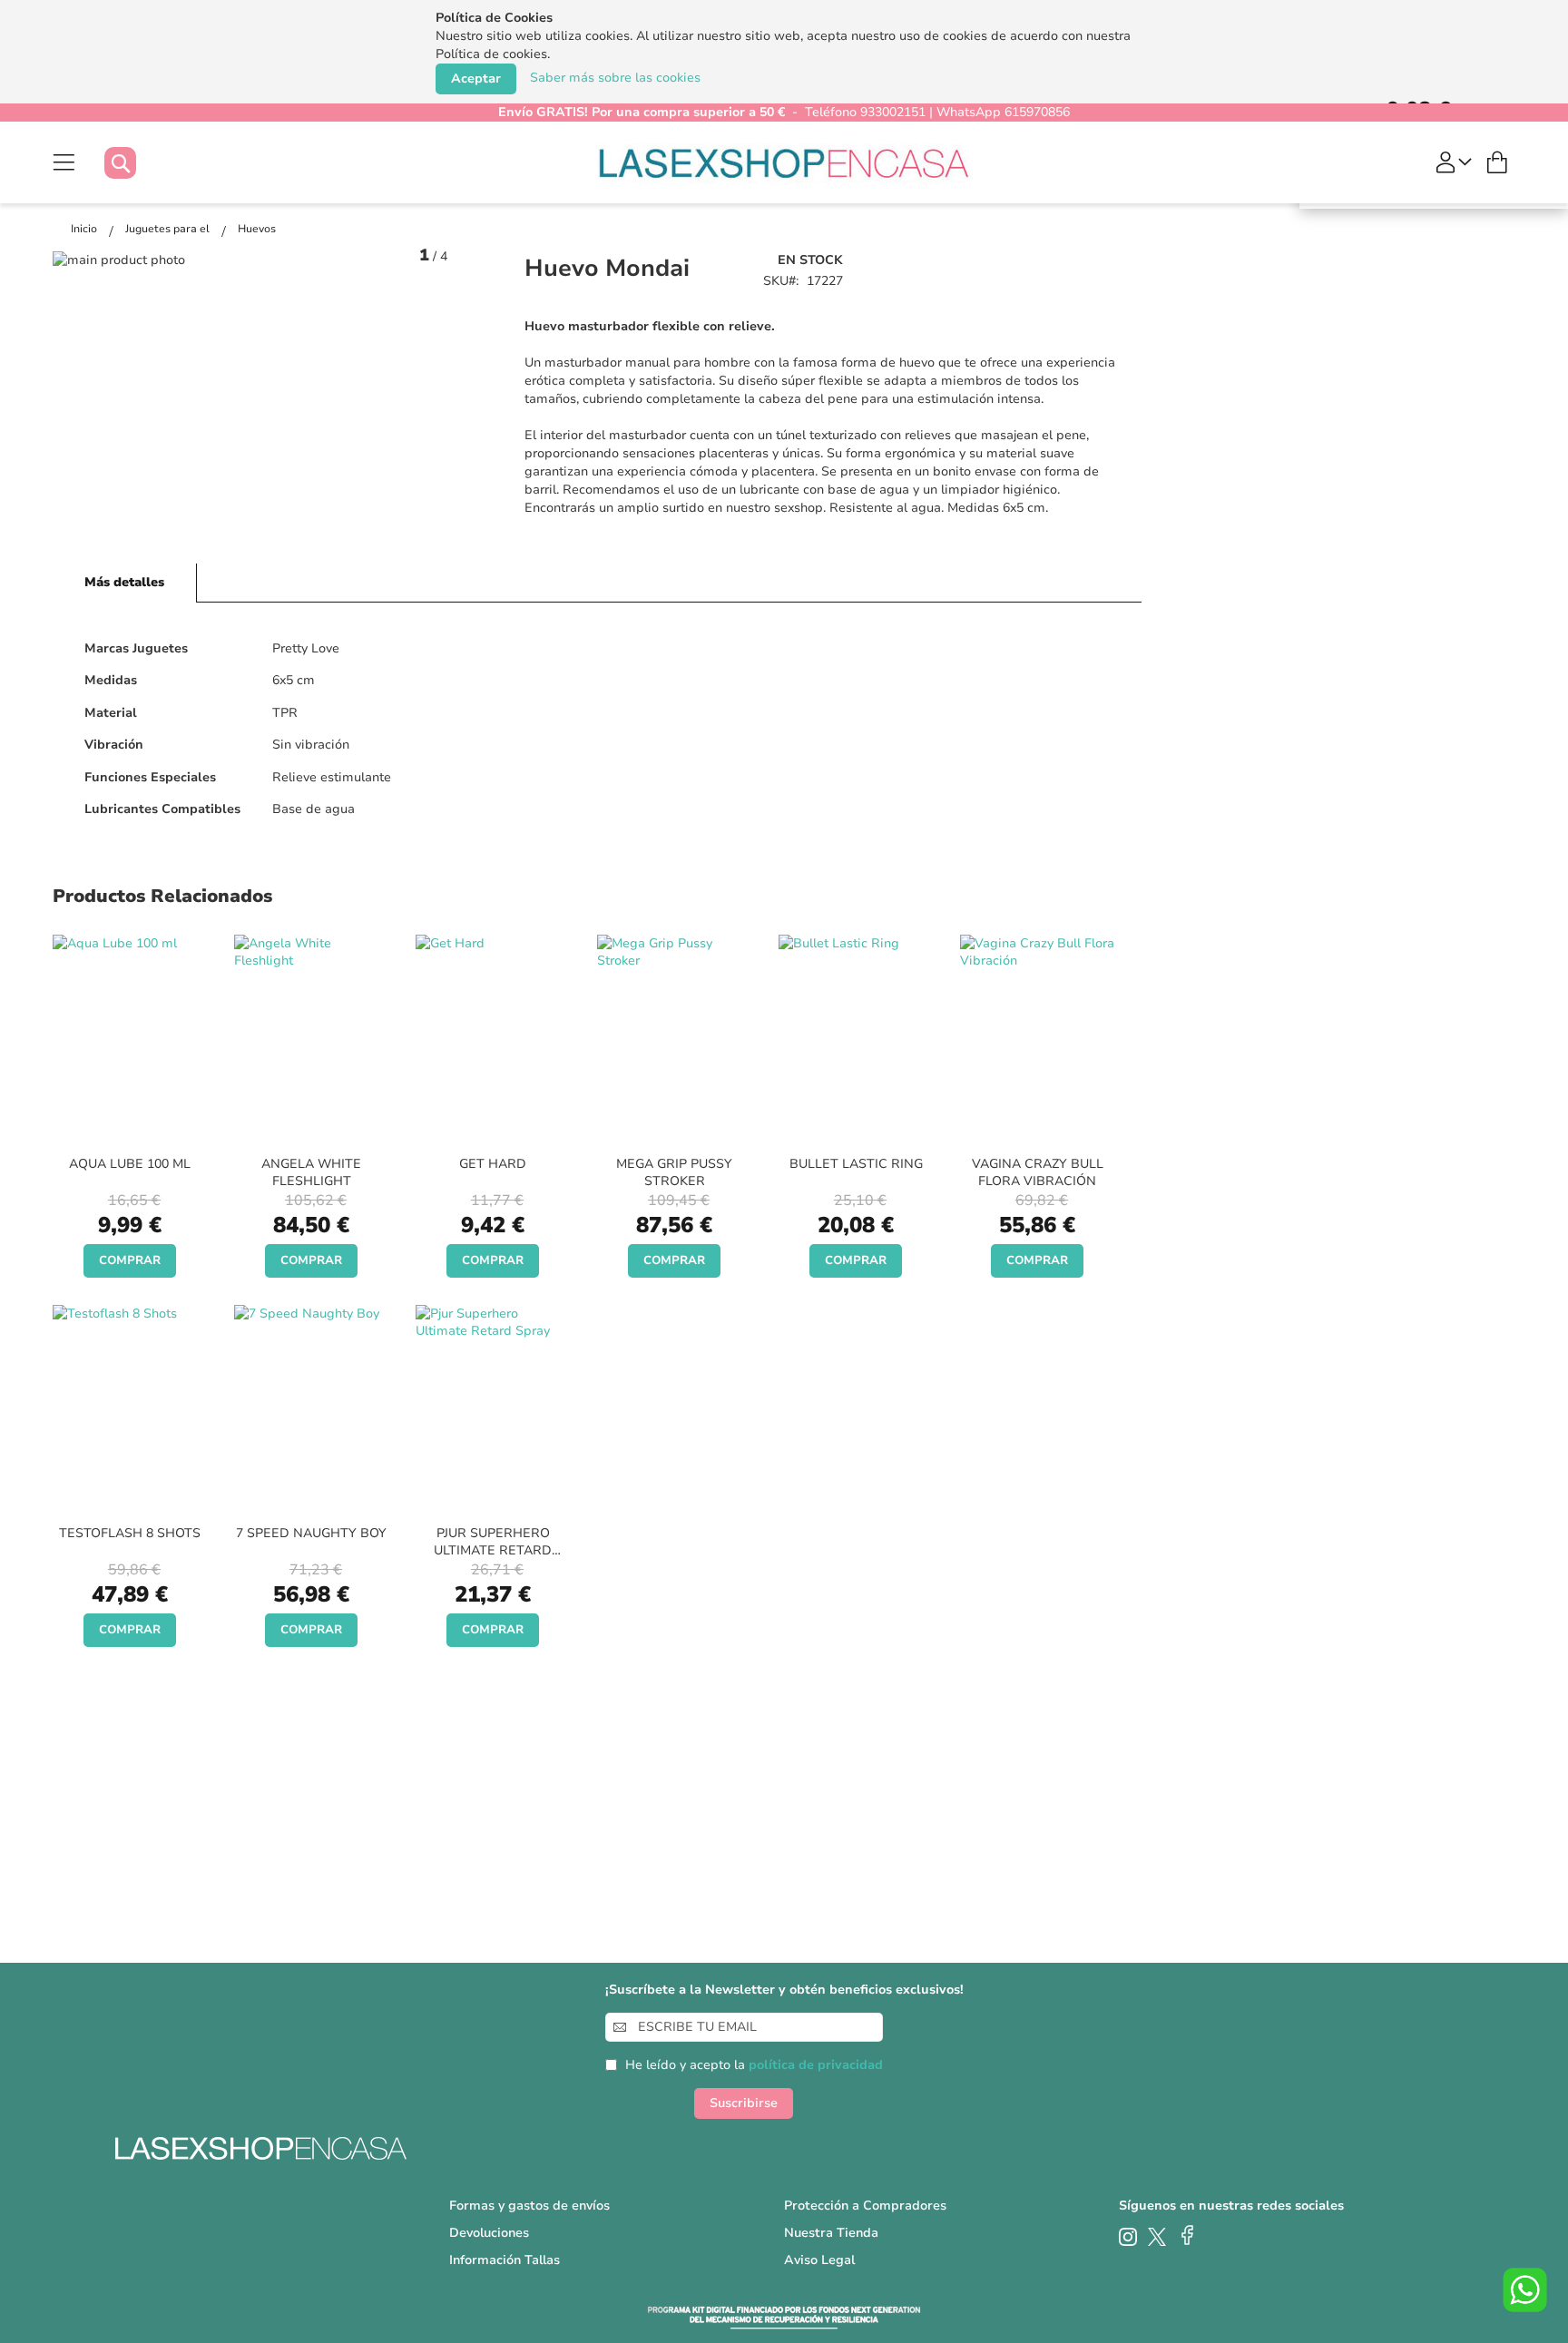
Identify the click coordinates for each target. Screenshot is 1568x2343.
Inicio (85, 229)
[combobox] (138, 163)
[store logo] (784, 162)
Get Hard (493, 1164)
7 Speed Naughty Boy (311, 1533)
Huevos (257, 229)
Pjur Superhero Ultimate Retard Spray (493, 1550)
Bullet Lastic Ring (856, 1164)
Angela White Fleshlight (311, 1172)
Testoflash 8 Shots (130, 1533)
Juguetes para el (169, 229)
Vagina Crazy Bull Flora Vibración (1038, 1172)
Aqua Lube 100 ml (130, 1164)
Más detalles (124, 582)
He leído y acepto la (754, 2065)
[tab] (125, 583)
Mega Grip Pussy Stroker (674, 1172)
